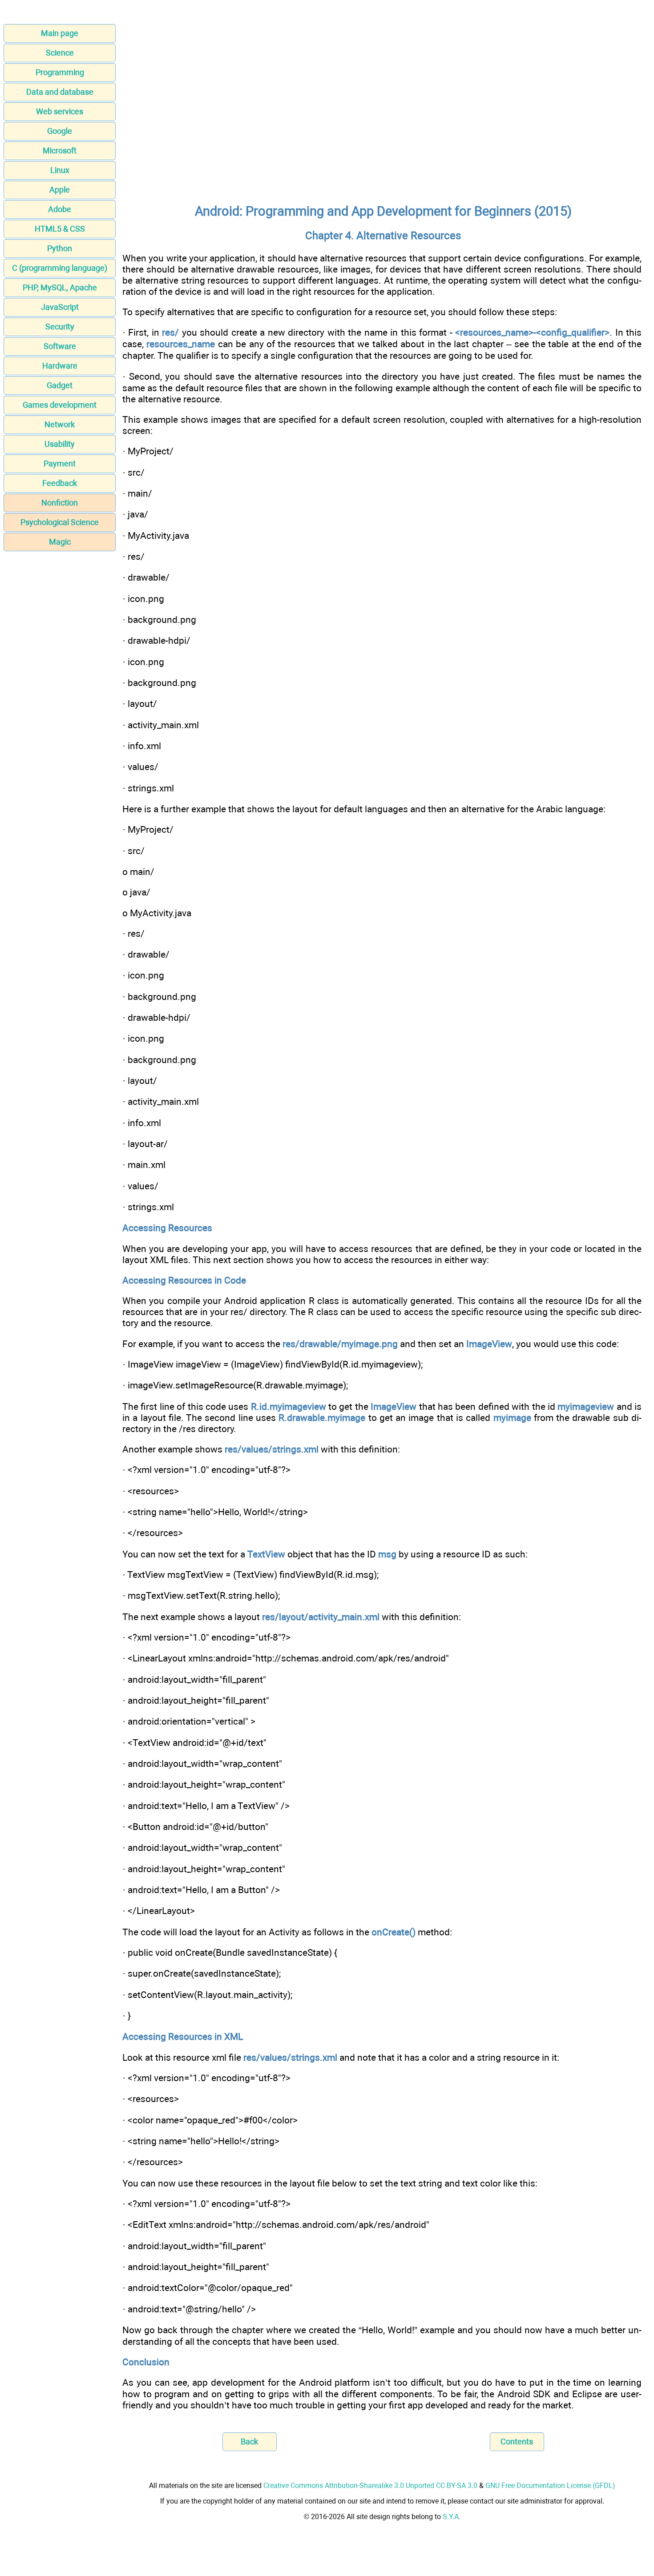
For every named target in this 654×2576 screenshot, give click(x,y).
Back (249, 2442)
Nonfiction (60, 503)
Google (60, 131)
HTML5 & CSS (60, 229)
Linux (60, 170)
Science (60, 53)
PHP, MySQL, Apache (60, 287)
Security (60, 327)
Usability (60, 444)
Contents (517, 2442)
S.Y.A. (452, 2517)
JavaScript (60, 307)
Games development (60, 405)
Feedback (60, 483)
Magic (60, 542)
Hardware (60, 366)
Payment (60, 463)
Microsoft (60, 150)
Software (60, 346)
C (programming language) (60, 268)
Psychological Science (60, 522)
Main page (60, 33)
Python (60, 248)
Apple (60, 190)
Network (60, 424)
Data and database (60, 92)
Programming (60, 72)
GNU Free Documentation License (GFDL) (550, 2486)
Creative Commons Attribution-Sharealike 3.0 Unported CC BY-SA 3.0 (370, 2486)
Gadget (60, 385)
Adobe (60, 209)
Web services (60, 111)
